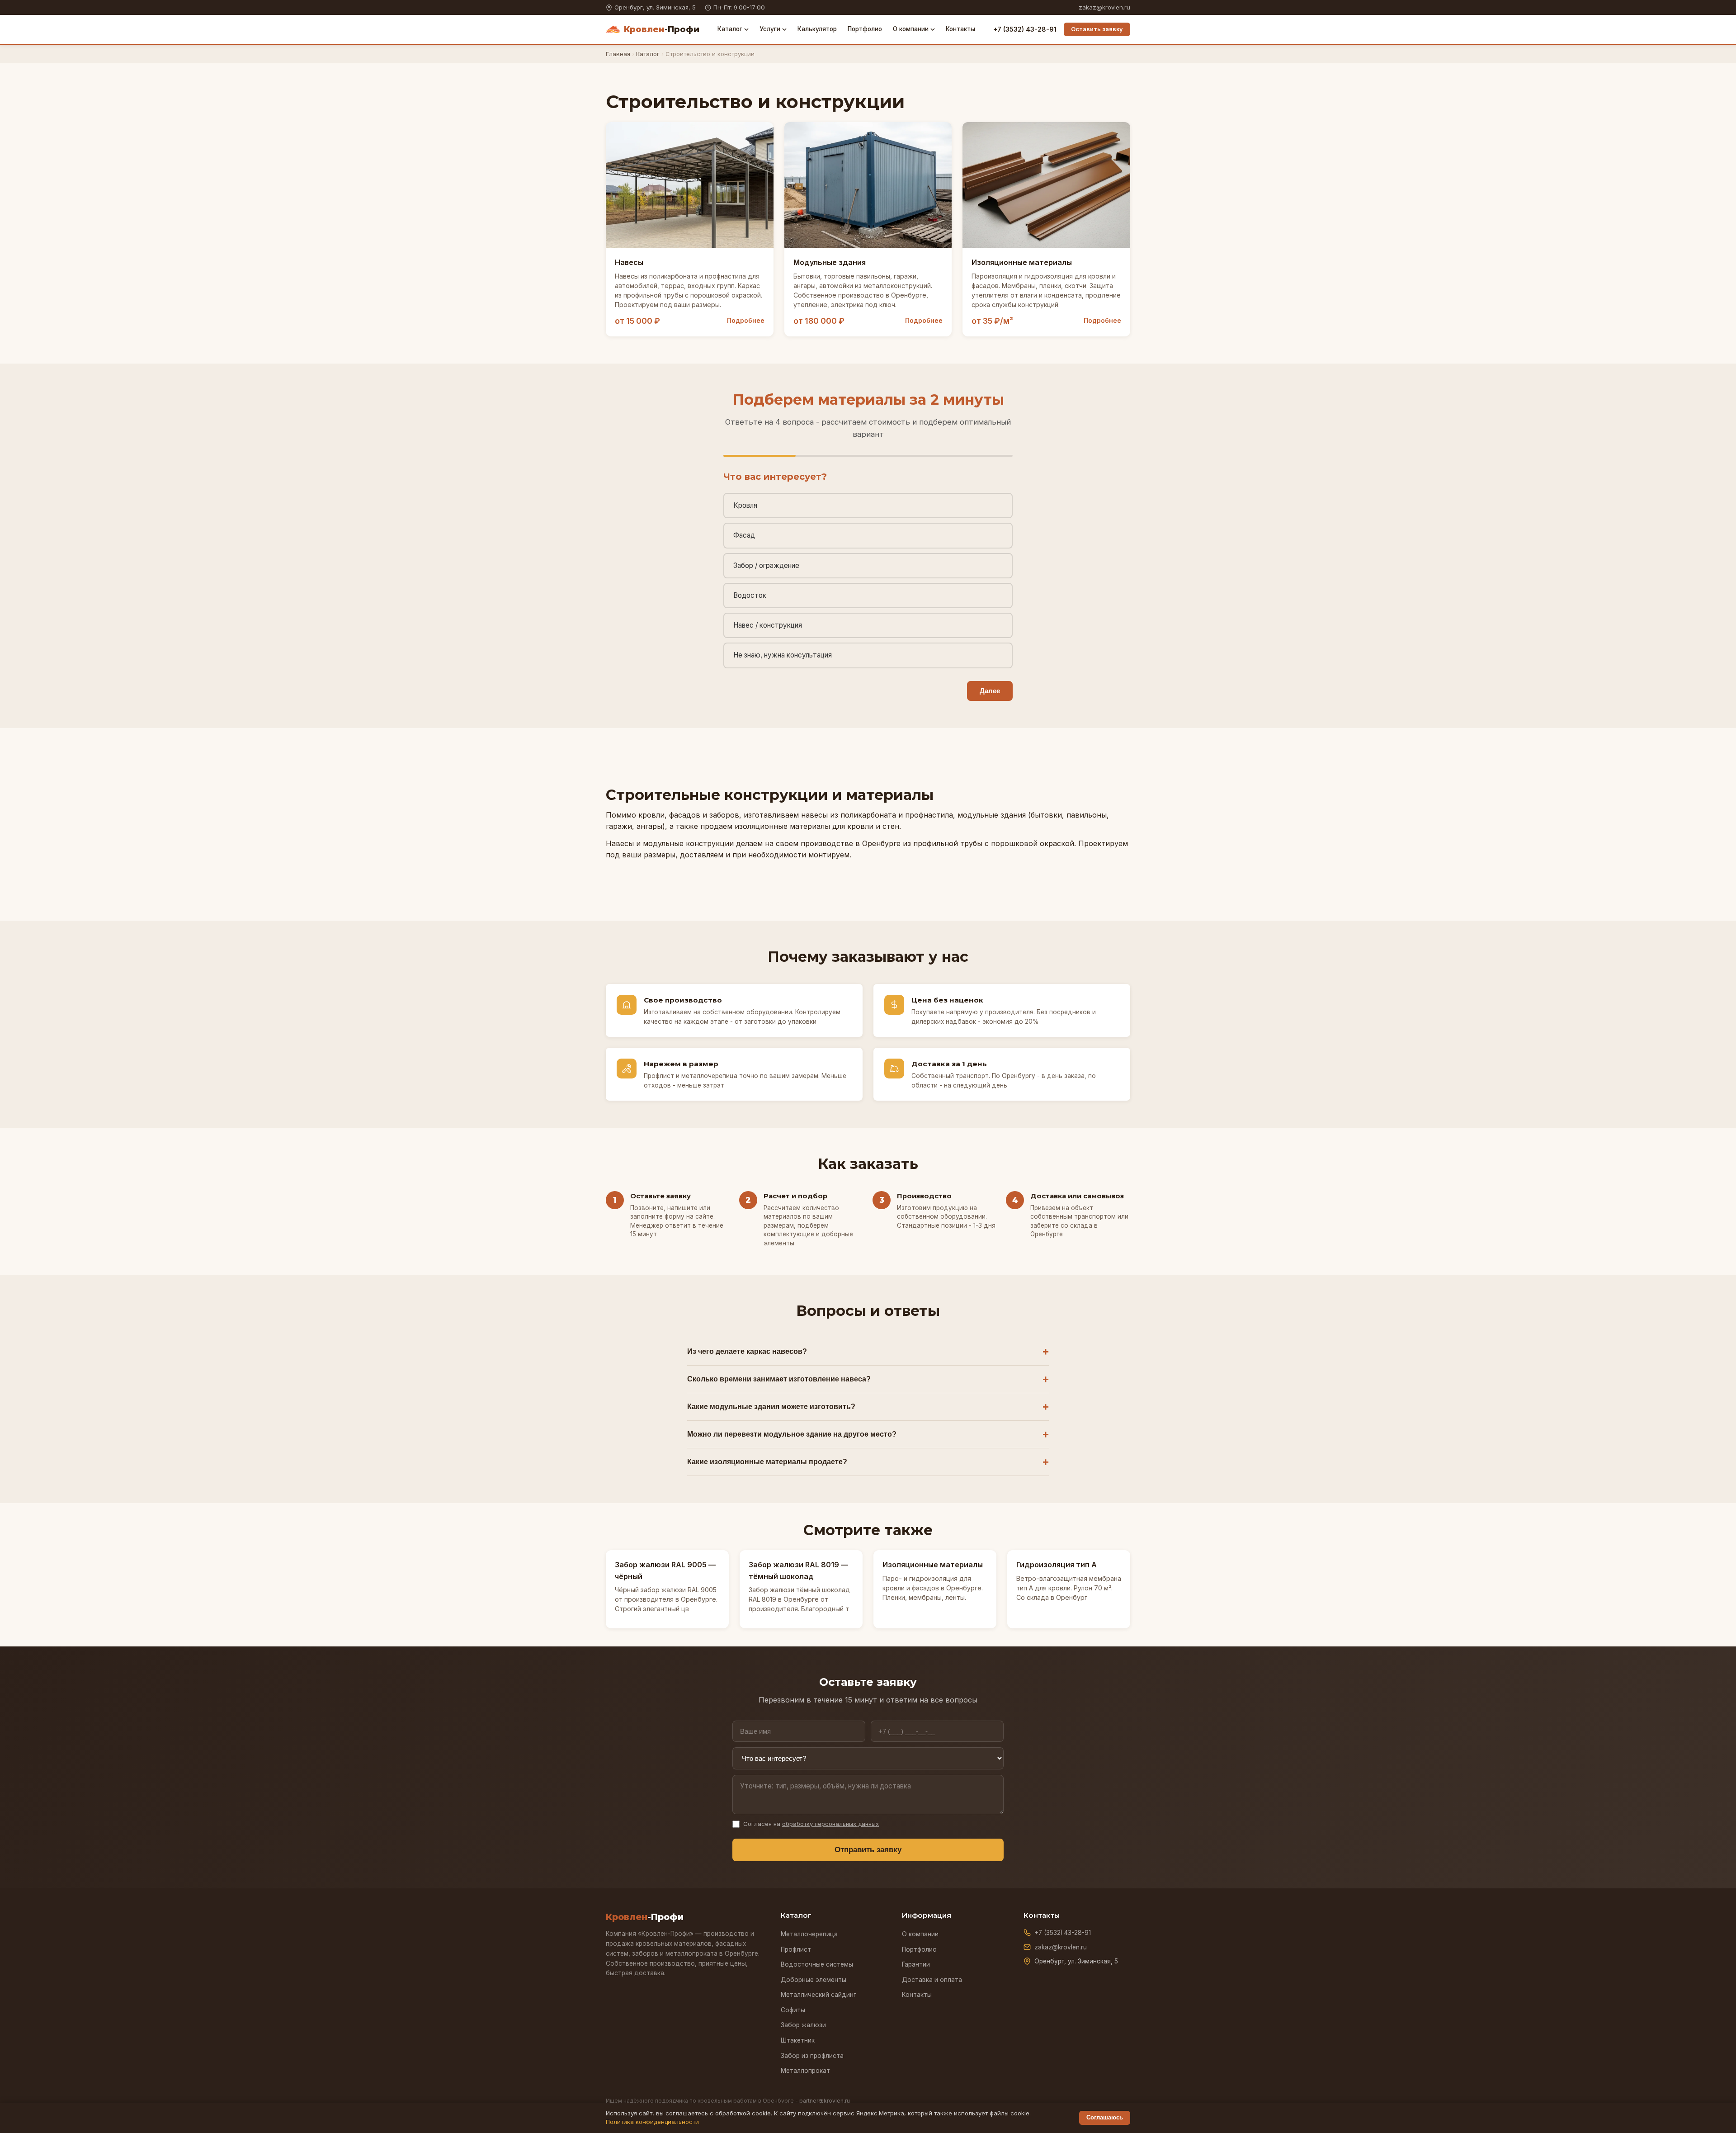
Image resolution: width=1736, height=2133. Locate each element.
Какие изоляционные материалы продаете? (767, 1462)
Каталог (730, 29)
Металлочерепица (809, 1934)
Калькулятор (817, 29)
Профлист (796, 1949)
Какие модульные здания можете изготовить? (771, 1407)
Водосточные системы (817, 1964)
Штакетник (798, 2040)
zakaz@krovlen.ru (1104, 7)
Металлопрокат (805, 2071)
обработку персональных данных (830, 1824)
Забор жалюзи (803, 2025)
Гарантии (916, 1964)
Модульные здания (830, 262)
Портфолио (865, 29)
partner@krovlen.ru (825, 2101)
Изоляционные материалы (1022, 262)
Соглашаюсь (1105, 2117)
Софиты (793, 2010)
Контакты (960, 29)
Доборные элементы (814, 1980)
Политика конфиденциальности (652, 2122)
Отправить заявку (868, 1850)
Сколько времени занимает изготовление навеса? (779, 1379)
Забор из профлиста (812, 2056)
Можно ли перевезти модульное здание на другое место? (792, 1434)
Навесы (629, 262)
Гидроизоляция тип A (1057, 1565)
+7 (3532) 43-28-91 (1025, 29)
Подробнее (746, 321)
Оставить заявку (1097, 29)
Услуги (770, 29)
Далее (990, 691)
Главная (618, 54)
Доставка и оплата (932, 1980)
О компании (911, 29)
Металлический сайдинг (818, 1995)
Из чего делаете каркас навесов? (747, 1351)
